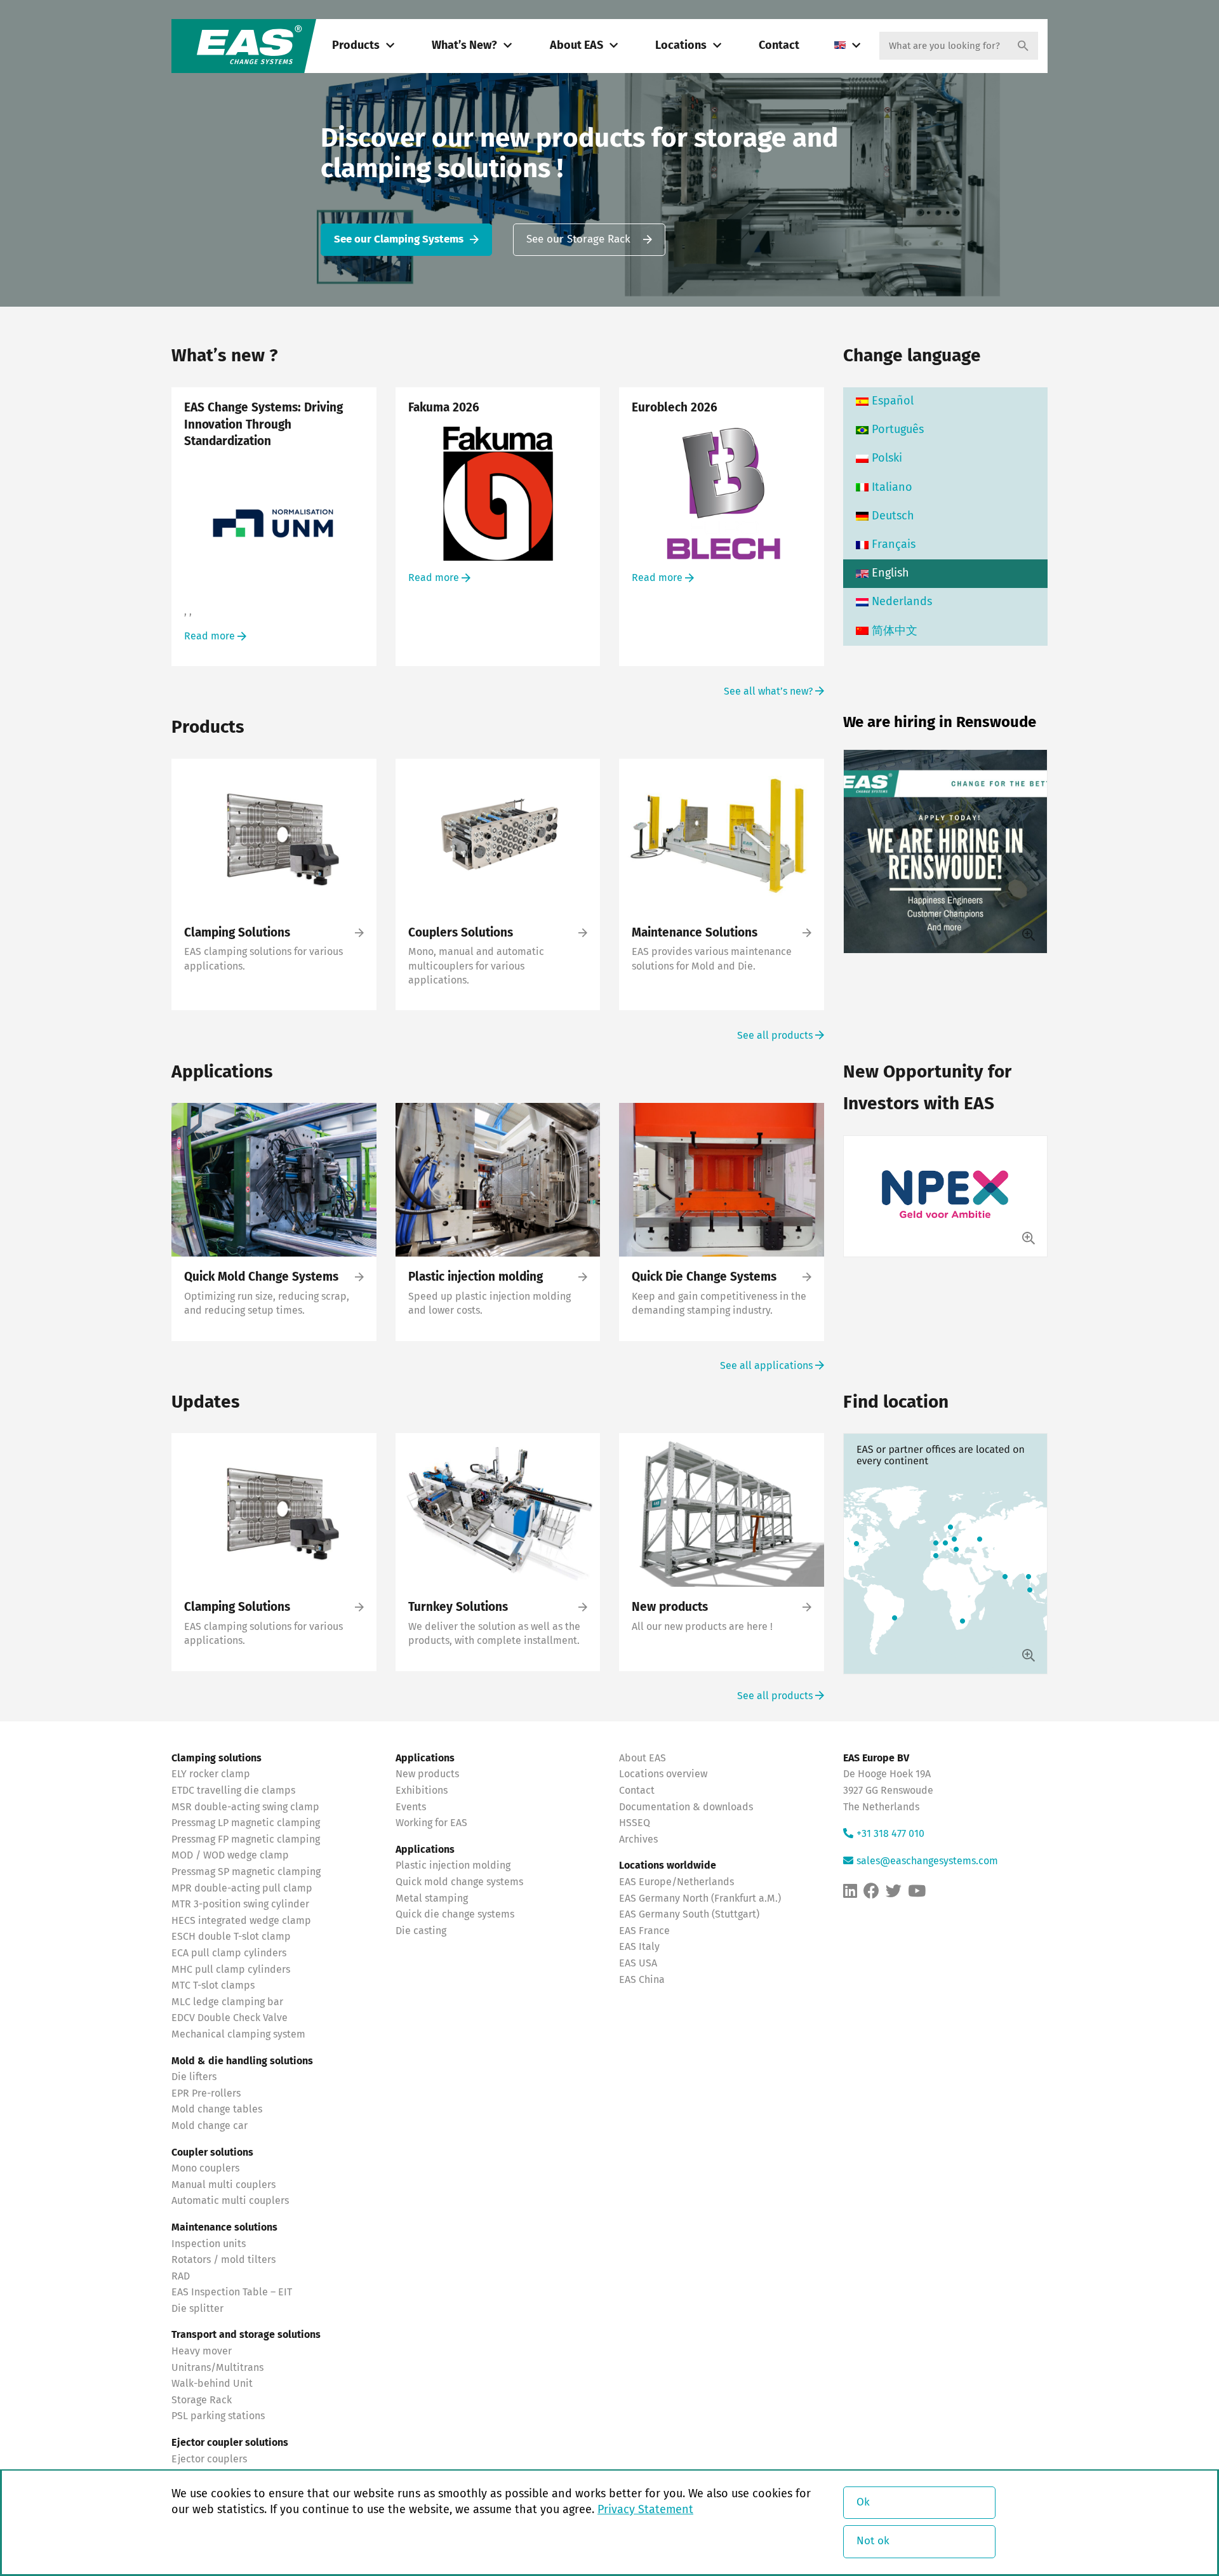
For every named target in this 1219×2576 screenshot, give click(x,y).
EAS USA (638, 1963)
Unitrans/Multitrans (217, 2368)
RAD (181, 2276)
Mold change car (210, 2126)
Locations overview (663, 1774)
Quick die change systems (455, 1914)
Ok (863, 2503)
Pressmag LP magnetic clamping (246, 1823)
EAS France (644, 1931)
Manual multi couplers (223, 2185)
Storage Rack (202, 2400)
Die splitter (197, 2309)
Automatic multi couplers (230, 2201)
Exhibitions (422, 1791)
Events (412, 1807)
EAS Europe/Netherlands (676, 1882)
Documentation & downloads (686, 1807)
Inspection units (209, 2244)
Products (356, 46)
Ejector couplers (209, 2459)
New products (429, 1774)
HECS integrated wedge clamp (241, 1921)
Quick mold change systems (459, 1882)
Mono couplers (205, 2168)
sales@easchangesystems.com (927, 1861)
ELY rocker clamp (211, 1774)
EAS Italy (639, 1947)
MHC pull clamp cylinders (231, 1970)
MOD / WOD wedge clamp (230, 1855)
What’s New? (464, 46)
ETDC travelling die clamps (233, 1791)
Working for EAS (431, 1823)
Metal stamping (432, 1899)
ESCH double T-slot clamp (231, 1937)
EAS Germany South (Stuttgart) (689, 1914)
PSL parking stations (218, 2416)
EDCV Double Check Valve (230, 2018)
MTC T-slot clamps (213, 1985)
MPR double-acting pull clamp (242, 1888)
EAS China (642, 1980)
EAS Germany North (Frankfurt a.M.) (700, 1899)
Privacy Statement (645, 2510)
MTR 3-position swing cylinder (240, 1904)
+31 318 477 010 (890, 1834)
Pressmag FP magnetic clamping (246, 1839)
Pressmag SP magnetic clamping (246, 1872)
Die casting (421, 1931)
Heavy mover (203, 2351)
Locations (681, 46)
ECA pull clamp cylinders (229, 1953)
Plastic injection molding (453, 1865)
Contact (779, 46)
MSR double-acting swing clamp (245, 1807)
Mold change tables (217, 2109)
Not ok (873, 2541)
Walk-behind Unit (212, 2384)
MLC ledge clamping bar (227, 2002)
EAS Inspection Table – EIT (232, 2292)
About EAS (576, 46)
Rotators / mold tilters (223, 2260)
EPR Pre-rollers (206, 2093)
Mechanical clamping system (238, 2034)
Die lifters (194, 2077)
